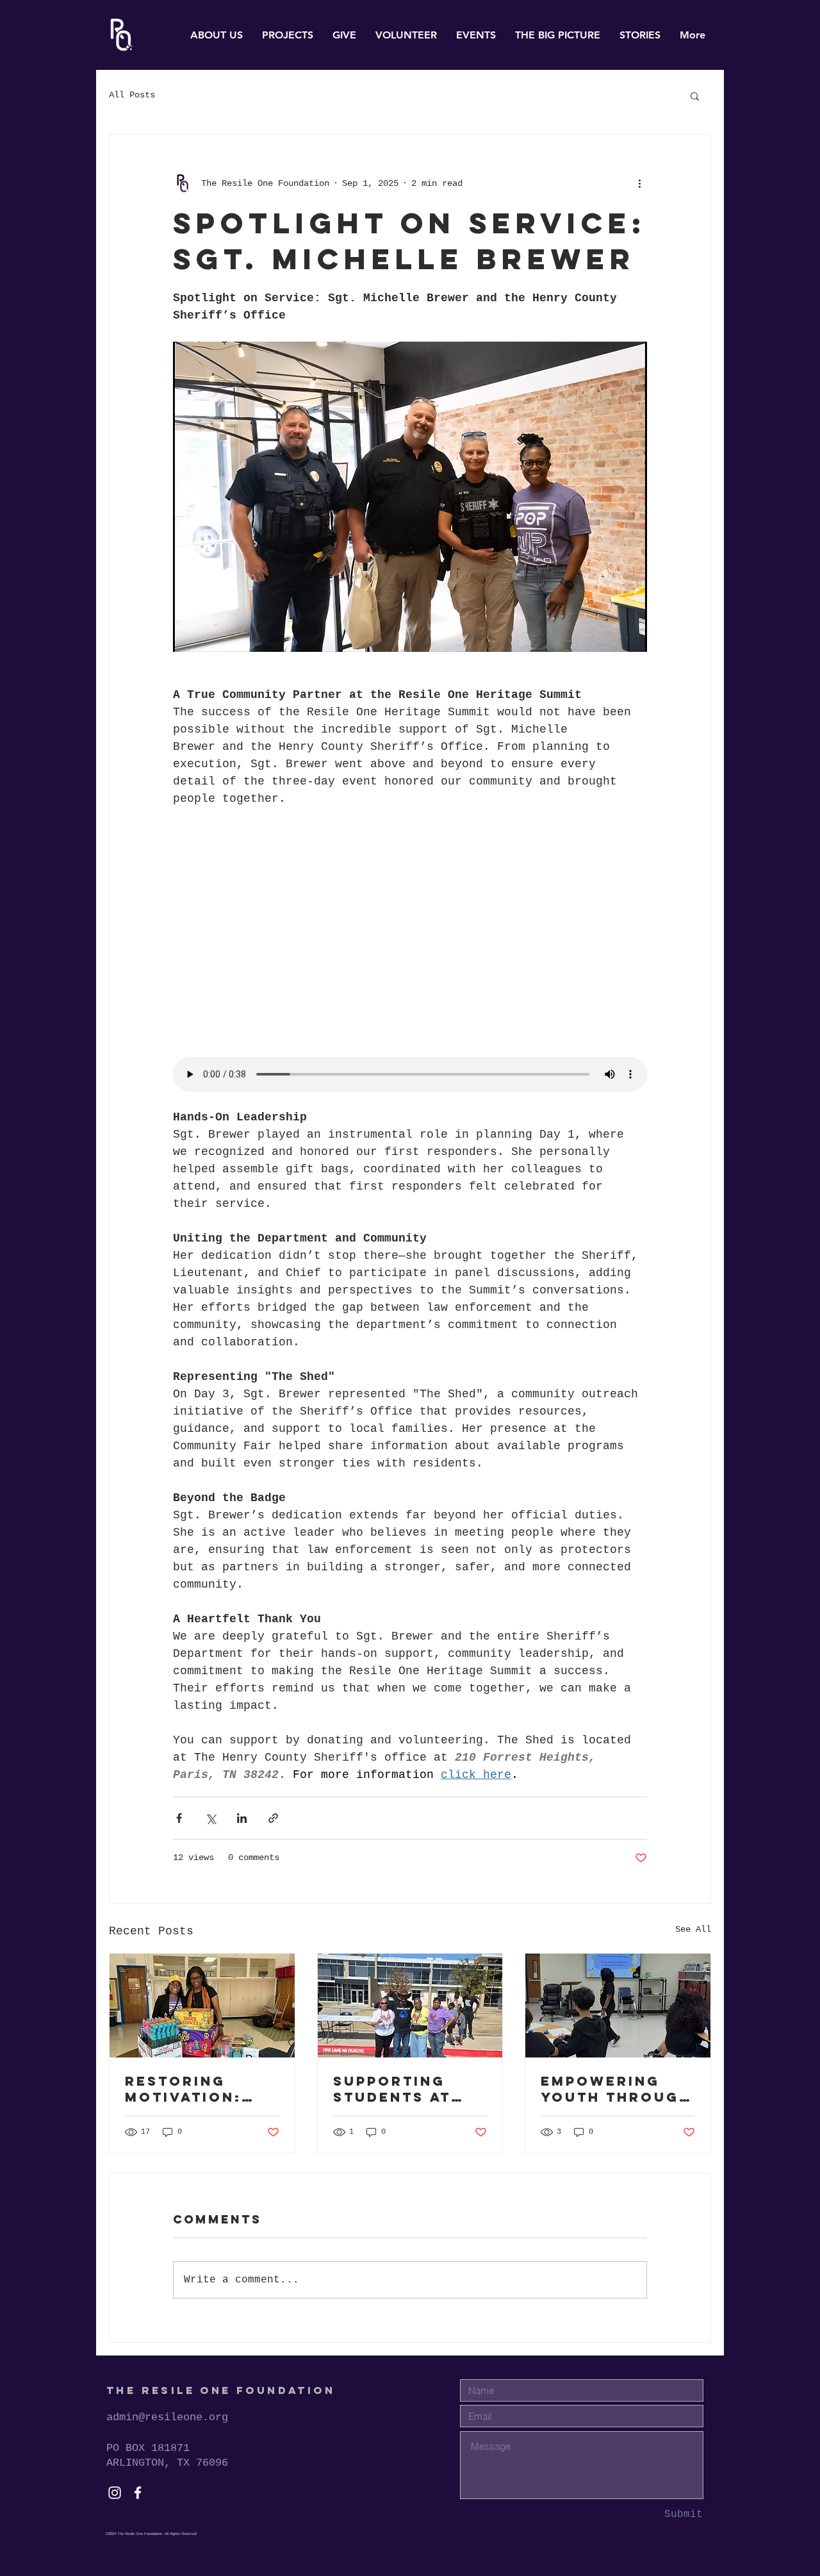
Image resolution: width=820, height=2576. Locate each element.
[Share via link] (273, 1818)
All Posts (132, 95)
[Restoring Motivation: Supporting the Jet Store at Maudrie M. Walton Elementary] (202, 2006)
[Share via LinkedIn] (242, 1818)
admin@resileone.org (167, 2417)
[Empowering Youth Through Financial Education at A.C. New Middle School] (618, 2006)
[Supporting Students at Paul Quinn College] (410, 2006)
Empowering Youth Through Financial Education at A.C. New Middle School (616, 2089)
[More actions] (639, 183)
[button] (695, 96)
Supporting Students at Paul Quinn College (392, 2089)
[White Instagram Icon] (115, 2493)
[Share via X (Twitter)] (210, 1818)
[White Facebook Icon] (138, 2493)
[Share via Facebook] (179, 1818)
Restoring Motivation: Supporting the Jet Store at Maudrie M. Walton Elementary (201, 2089)
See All (693, 1929)
